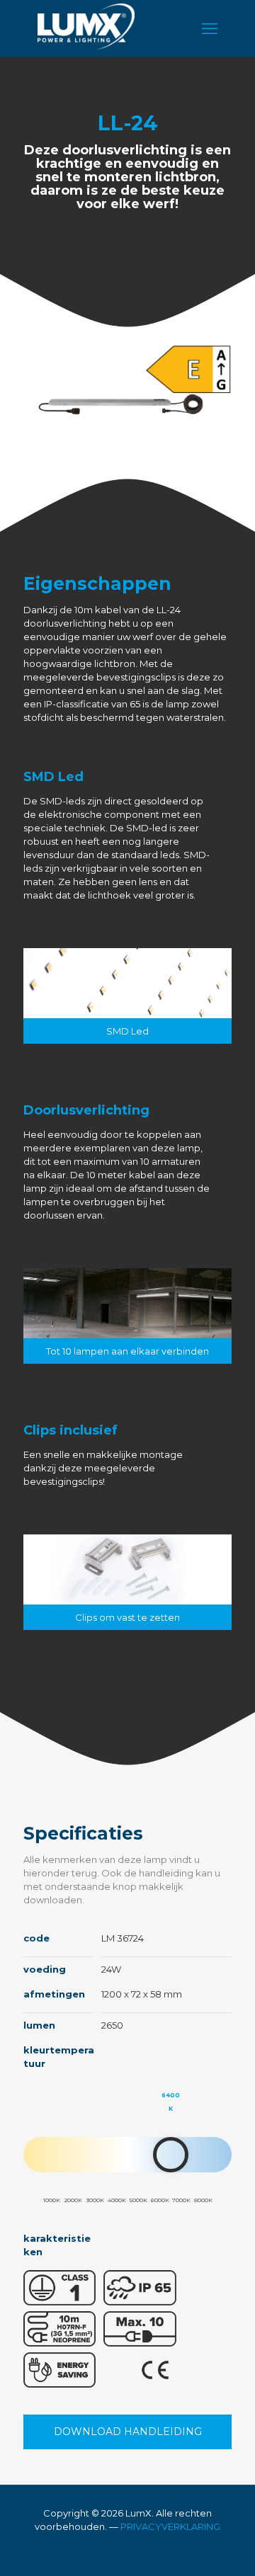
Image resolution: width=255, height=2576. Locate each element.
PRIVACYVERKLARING (170, 2526)
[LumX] (86, 46)
